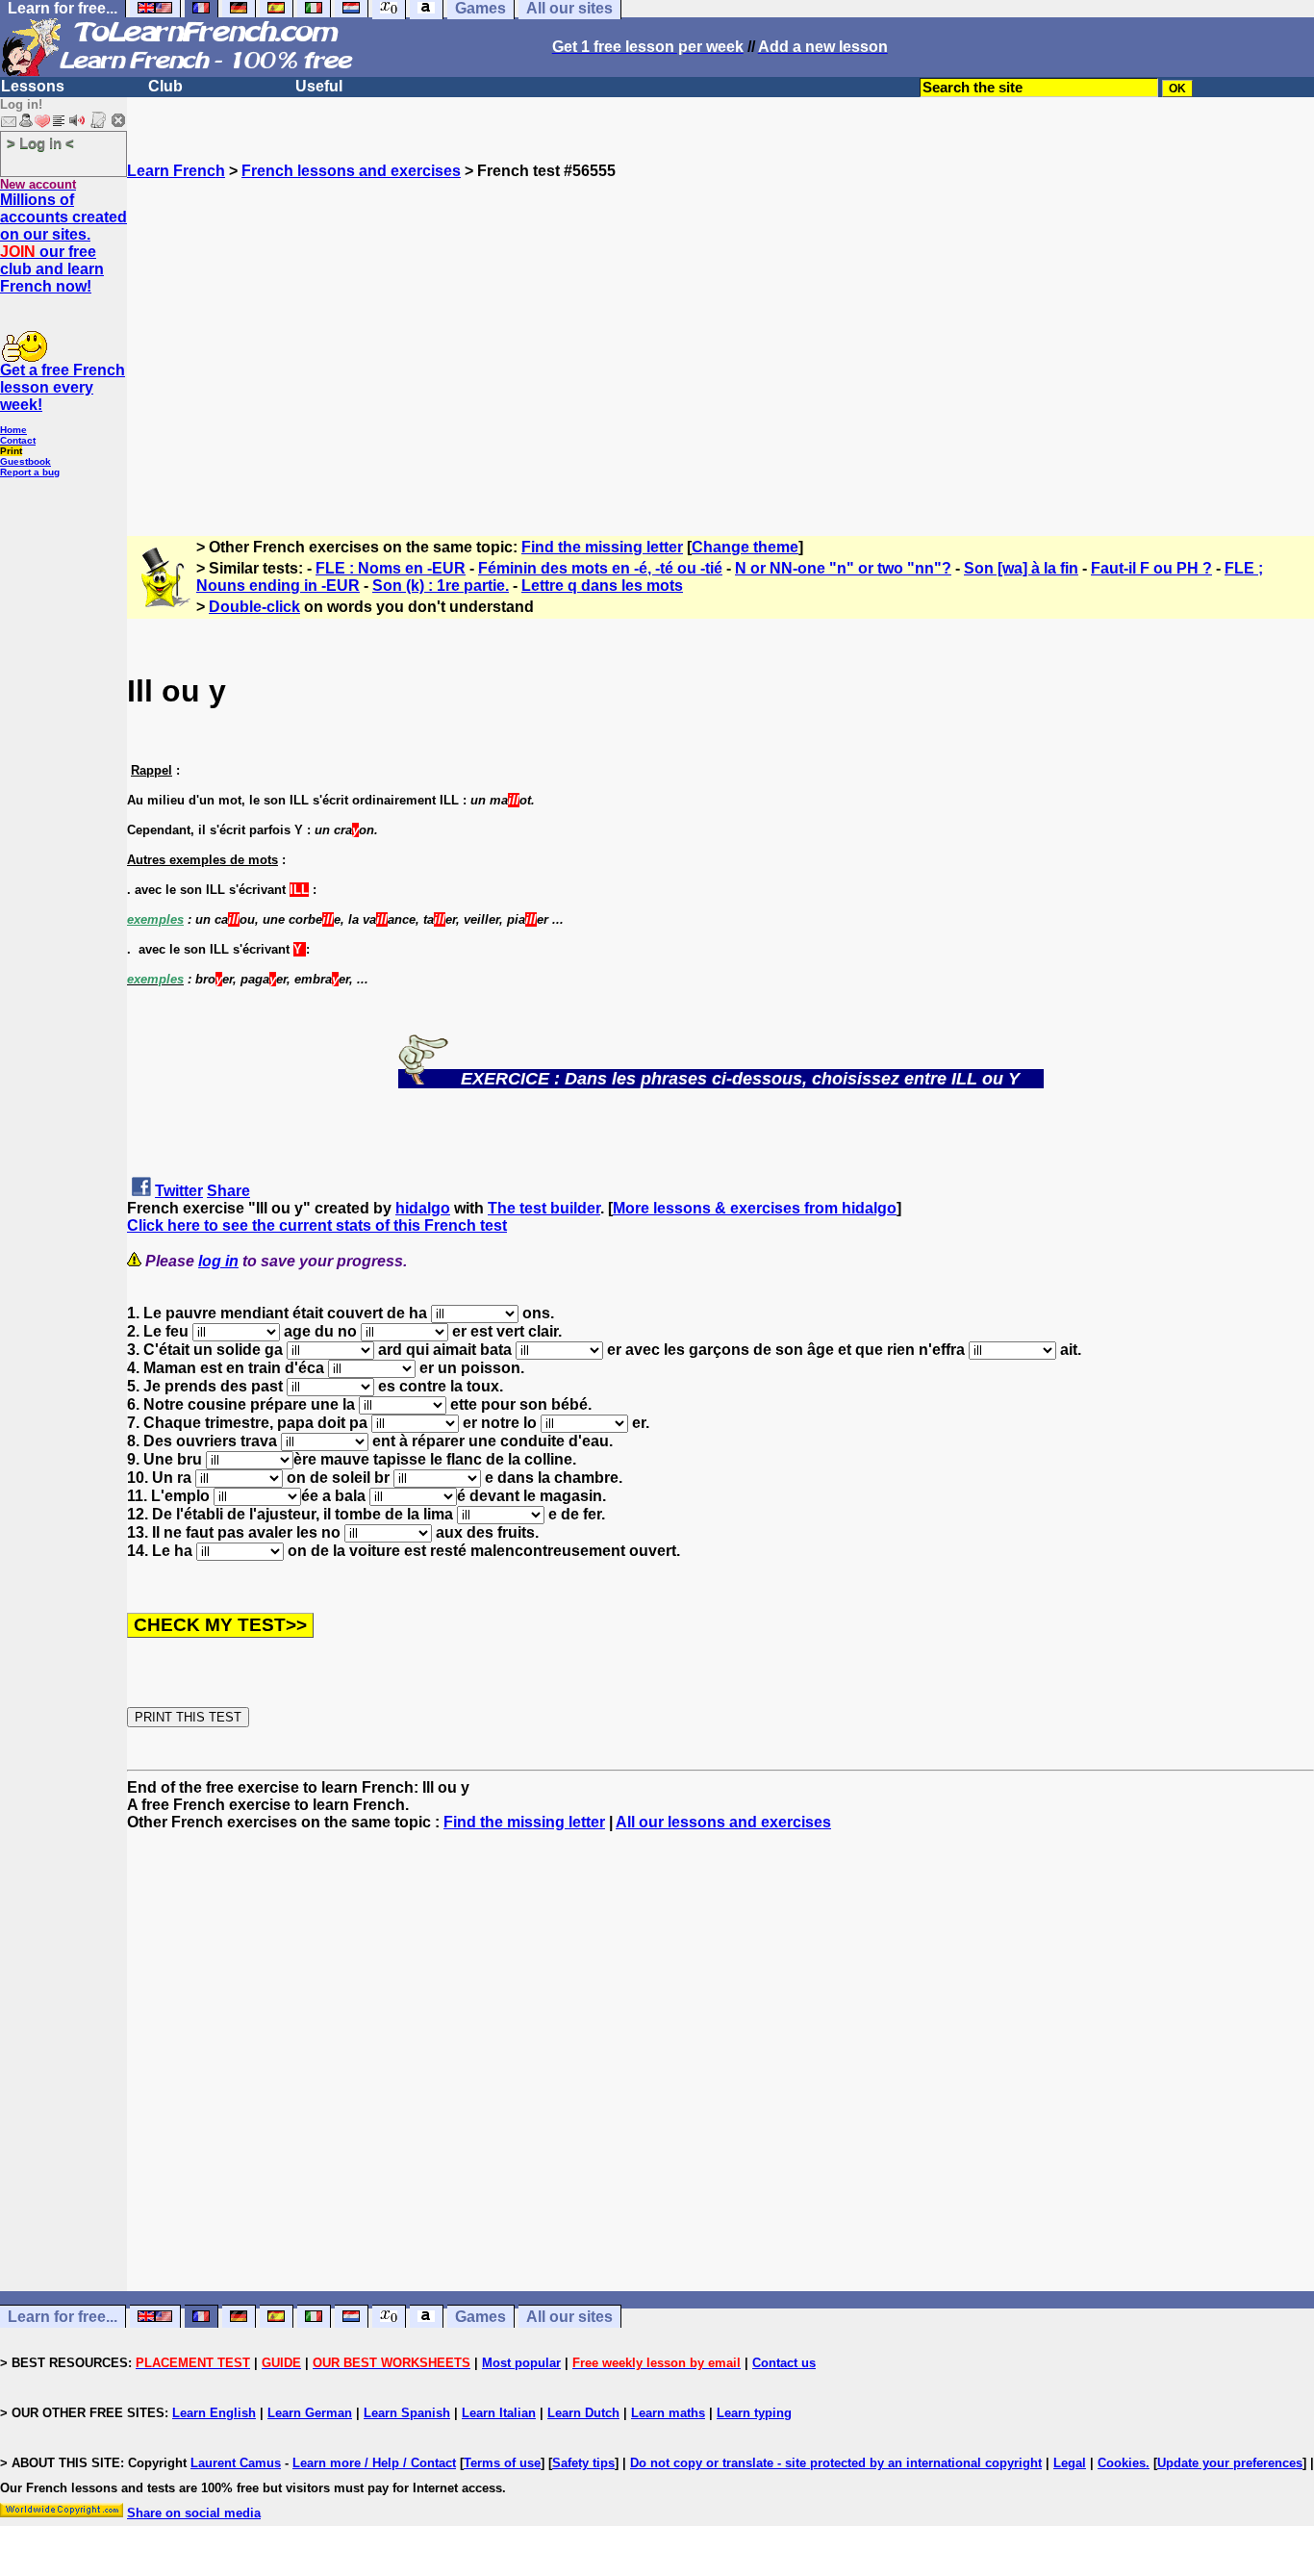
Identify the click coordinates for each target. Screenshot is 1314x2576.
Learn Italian (499, 2413)
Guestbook (25, 461)
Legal (1070, 2463)
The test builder (544, 1208)
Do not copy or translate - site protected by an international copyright (836, 2463)
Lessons (33, 86)
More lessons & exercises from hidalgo (755, 1208)
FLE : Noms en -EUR (391, 568)
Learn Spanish (407, 2413)
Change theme (745, 547)
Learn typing (754, 2413)
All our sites (569, 2317)
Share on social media (194, 2513)
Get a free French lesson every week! (63, 387)
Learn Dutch (583, 2413)
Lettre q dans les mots (602, 586)
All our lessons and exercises (723, 1822)
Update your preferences (1230, 2463)
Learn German (310, 2413)
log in (218, 1261)
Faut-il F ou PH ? (1151, 568)
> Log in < (40, 143)
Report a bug (30, 472)
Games (480, 2317)
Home (13, 430)
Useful (319, 86)
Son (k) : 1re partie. (441, 586)
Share (228, 1191)
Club (165, 86)
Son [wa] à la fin (1021, 568)
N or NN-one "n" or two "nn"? (843, 568)
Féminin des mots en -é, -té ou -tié (600, 568)
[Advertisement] (720, 349)
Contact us (784, 2363)
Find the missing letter (602, 547)
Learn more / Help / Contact (374, 2463)
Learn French (176, 171)
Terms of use (502, 2463)
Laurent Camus (236, 2463)
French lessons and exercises (351, 171)
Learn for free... (63, 2317)
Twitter (179, 1191)
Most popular (521, 2363)
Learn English (214, 2413)
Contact (18, 440)
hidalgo (423, 1208)
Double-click (254, 607)
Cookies (1122, 2463)
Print (11, 451)
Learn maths (668, 2413)
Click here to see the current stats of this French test (317, 1225)
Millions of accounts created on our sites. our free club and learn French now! (63, 243)
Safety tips (583, 2463)
